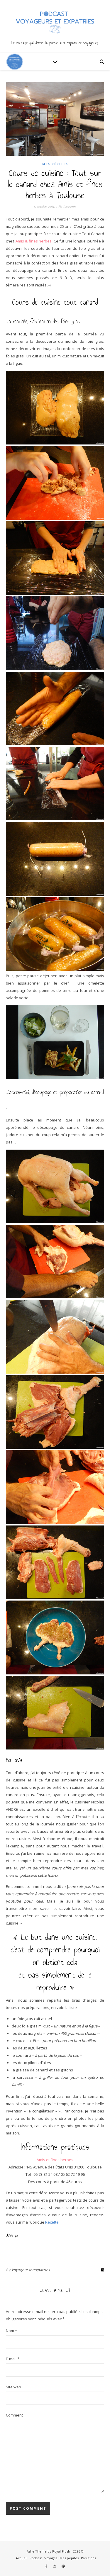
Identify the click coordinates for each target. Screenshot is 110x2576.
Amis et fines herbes (55, 2160)
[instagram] (55, 2566)
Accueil (22, 2558)
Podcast (36, 2558)
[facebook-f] (47, 2566)
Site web (13, 2387)
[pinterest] (63, 2566)
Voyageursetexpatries (31, 2270)
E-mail (13, 2359)
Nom (11, 2331)
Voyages (51, 2558)
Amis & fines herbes (34, 241)
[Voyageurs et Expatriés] (55, 26)
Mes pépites (55, 164)
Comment (14, 2415)
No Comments (67, 207)
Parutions (88, 2558)
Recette (52, 2222)
